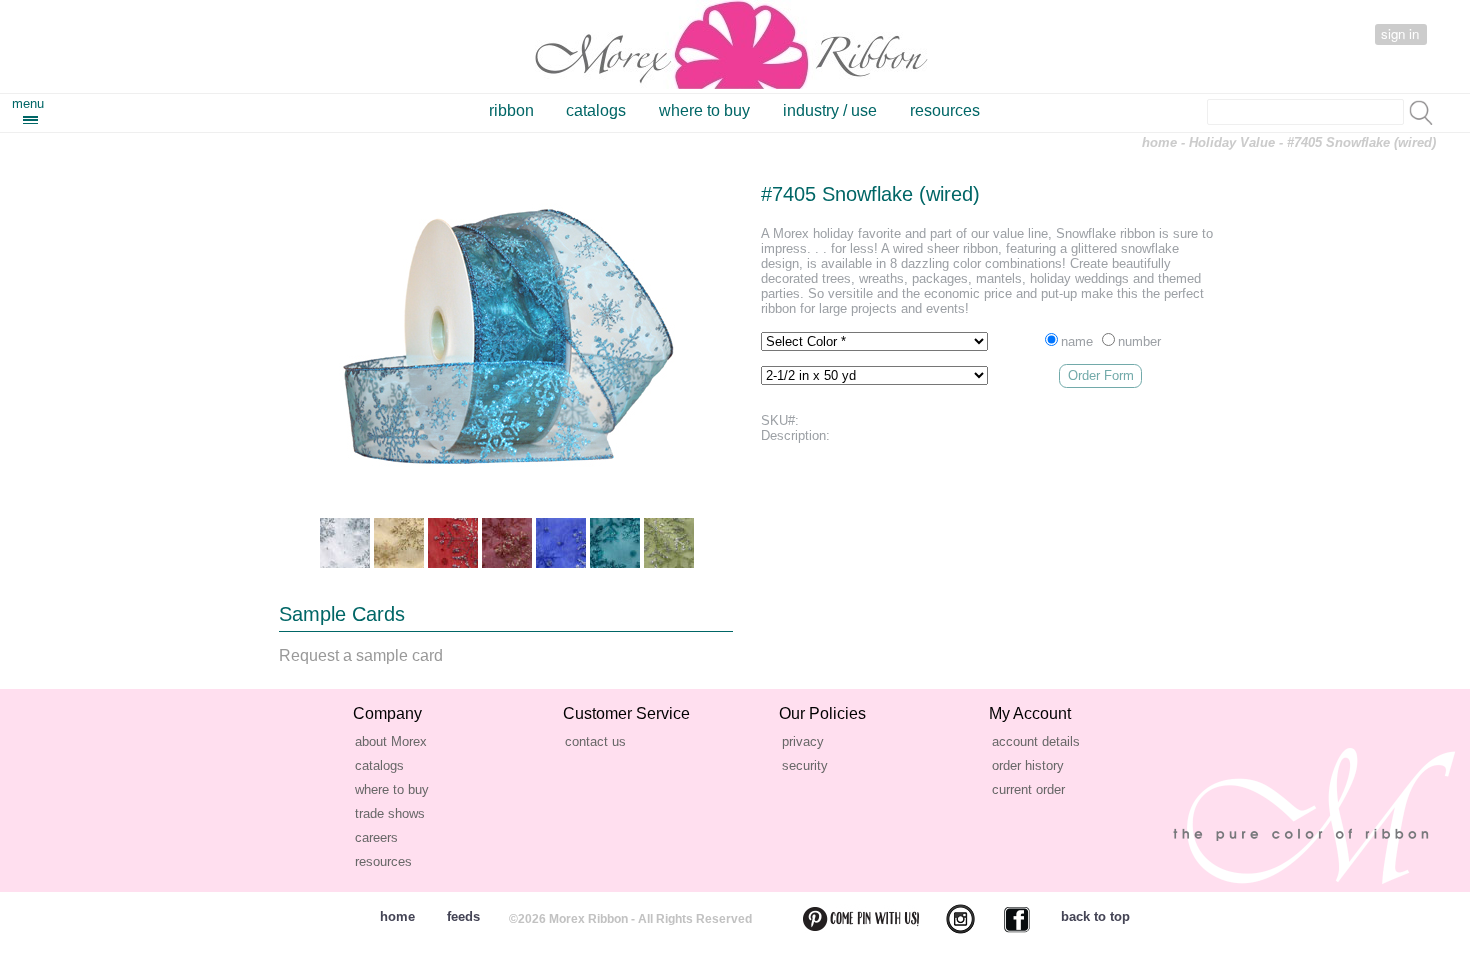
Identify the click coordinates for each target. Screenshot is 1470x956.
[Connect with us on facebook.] (1005, 919)
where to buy (704, 110)
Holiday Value (1232, 142)
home (1159, 142)
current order (1028, 789)
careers (376, 837)
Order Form (1101, 375)
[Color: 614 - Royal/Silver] (561, 543)
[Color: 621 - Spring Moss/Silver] (669, 543)
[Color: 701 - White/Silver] (345, 543)
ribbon (511, 110)
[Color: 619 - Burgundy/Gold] (507, 543)
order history (1028, 765)
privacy (803, 741)
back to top (1095, 916)
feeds (463, 916)
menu (28, 103)
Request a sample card (361, 655)
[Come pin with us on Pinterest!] (849, 919)
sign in (1400, 33)
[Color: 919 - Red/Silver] (453, 543)
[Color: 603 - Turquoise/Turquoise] (615, 543)
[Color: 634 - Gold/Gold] (399, 543)
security (805, 765)
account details (1036, 741)
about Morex (391, 741)
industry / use (830, 110)
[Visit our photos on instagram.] (948, 919)
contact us (595, 741)
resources (945, 110)
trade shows (390, 813)
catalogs (596, 110)
